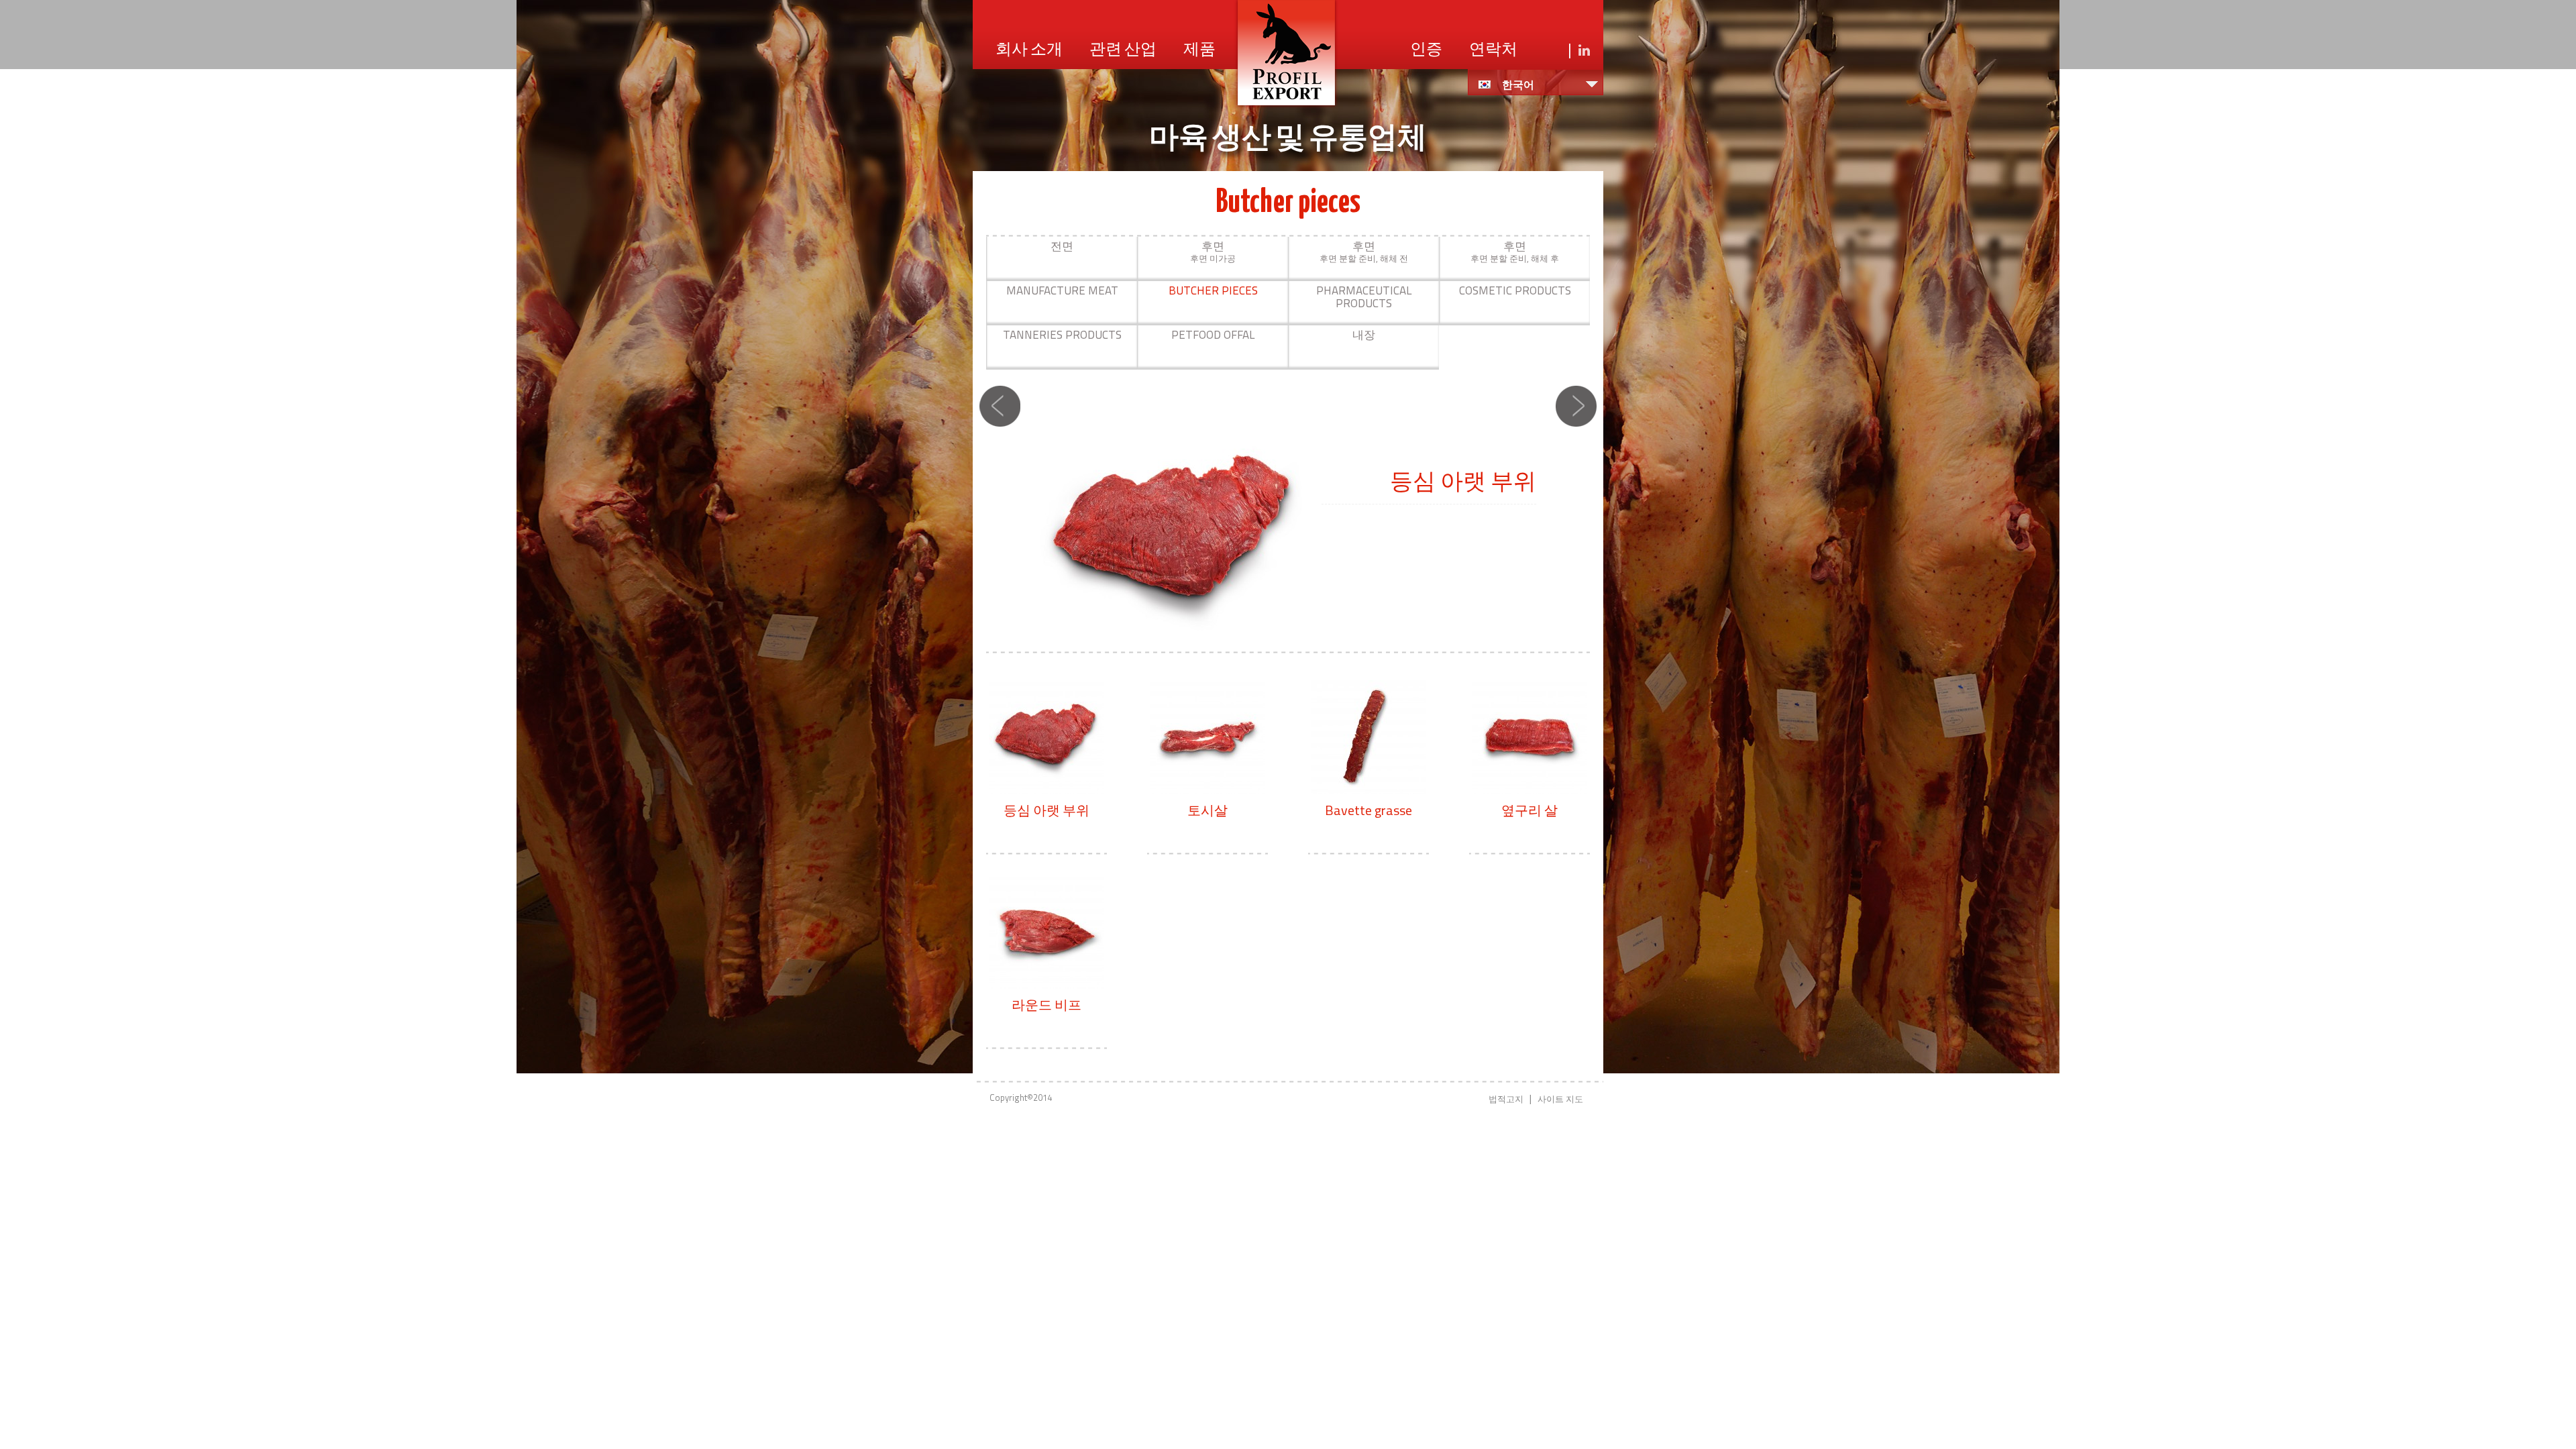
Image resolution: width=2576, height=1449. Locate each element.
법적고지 (1506, 1099)
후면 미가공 (1213, 251)
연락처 (1493, 50)
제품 (1199, 50)
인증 (1426, 50)
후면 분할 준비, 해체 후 (1515, 251)
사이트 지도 (1560, 1099)
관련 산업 (1123, 50)
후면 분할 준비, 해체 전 (1364, 251)
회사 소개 (1029, 50)
